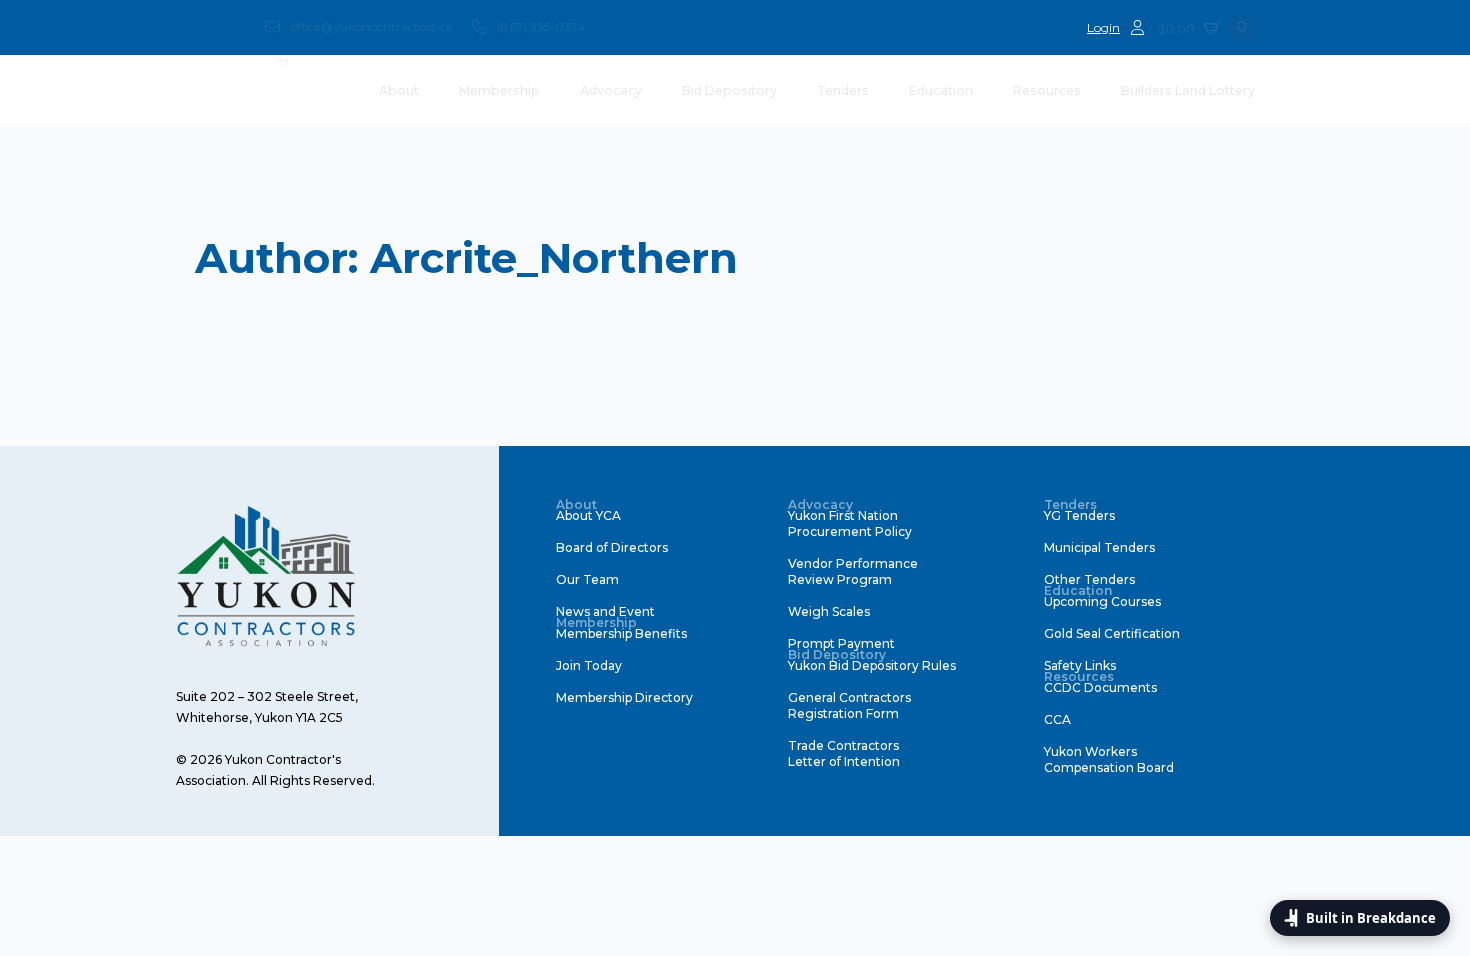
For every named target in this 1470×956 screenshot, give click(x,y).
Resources (1047, 90)
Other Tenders (1089, 579)
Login (1103, 27)
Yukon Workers (1090, 751)
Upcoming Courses (1102, 601)
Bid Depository (729, 90)
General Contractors (849, 697)
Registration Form (843, 713)
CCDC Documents (1100, 687)
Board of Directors (612, 547)
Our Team (587, 579)
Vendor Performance (853, 563)
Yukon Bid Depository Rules (872, 665)
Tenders (843, 90)
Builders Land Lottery (1188, 90)
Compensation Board (1109, 767)
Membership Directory (624, 697)
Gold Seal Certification (1112, 633)
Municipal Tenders (1099, 547)
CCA (1057, 719)
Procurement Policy (850, 531)
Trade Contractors (843, 745)
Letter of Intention (844, 761)
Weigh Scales (829, 611)
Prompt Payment (841, 643)
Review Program (840, 579)
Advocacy (611, 90)
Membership (499, 90)
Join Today (589, 665)
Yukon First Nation (843, 515)
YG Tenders (1079, 515)
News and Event (605, 611)
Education (941, 90)
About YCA (588, 515)
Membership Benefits (621, 633)
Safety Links (1080, 665)
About (399, 90)
